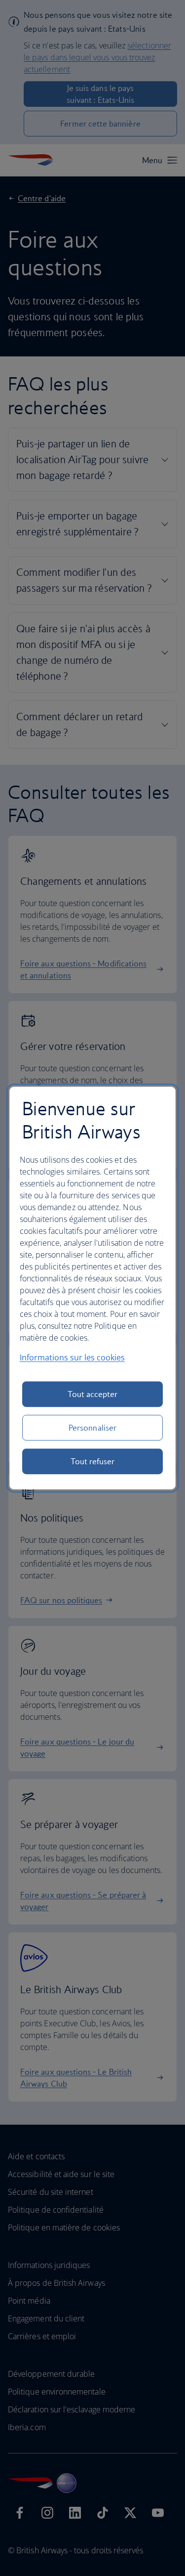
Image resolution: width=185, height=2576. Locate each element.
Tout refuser (93, 1461)
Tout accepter (93, 1394)
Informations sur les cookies (72, 1357)
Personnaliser (92, 1428)
